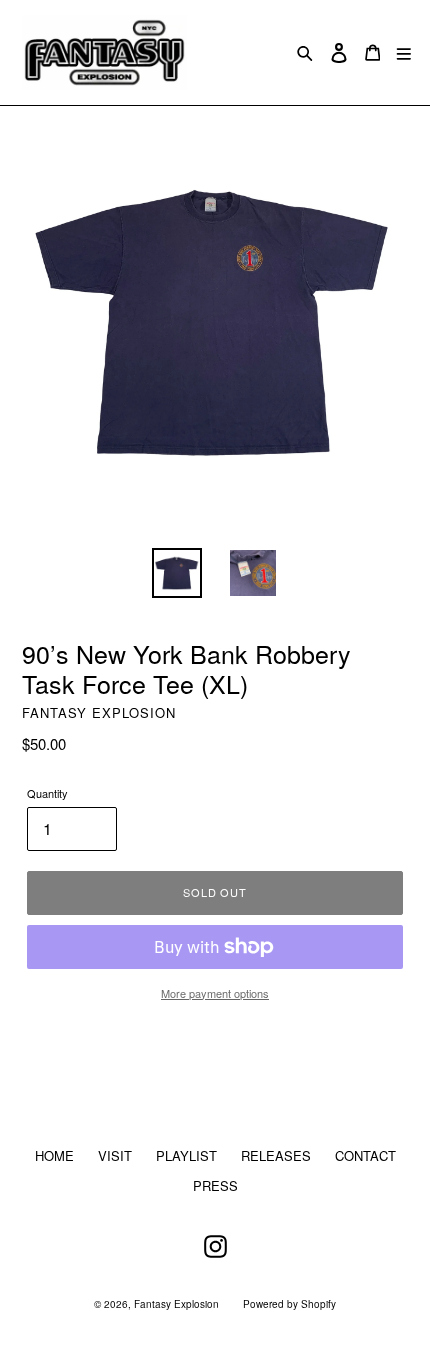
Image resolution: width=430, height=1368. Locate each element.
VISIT (115, 1155)
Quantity (47, 793)
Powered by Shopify (289, 1304)
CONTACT (365, 1155)
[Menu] (404, 52)
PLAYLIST (186, 1155)
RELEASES (276, 1155)
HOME (54, 1155)
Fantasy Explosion (176, 1304)
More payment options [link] (215, 993)
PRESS (215, 1185)
